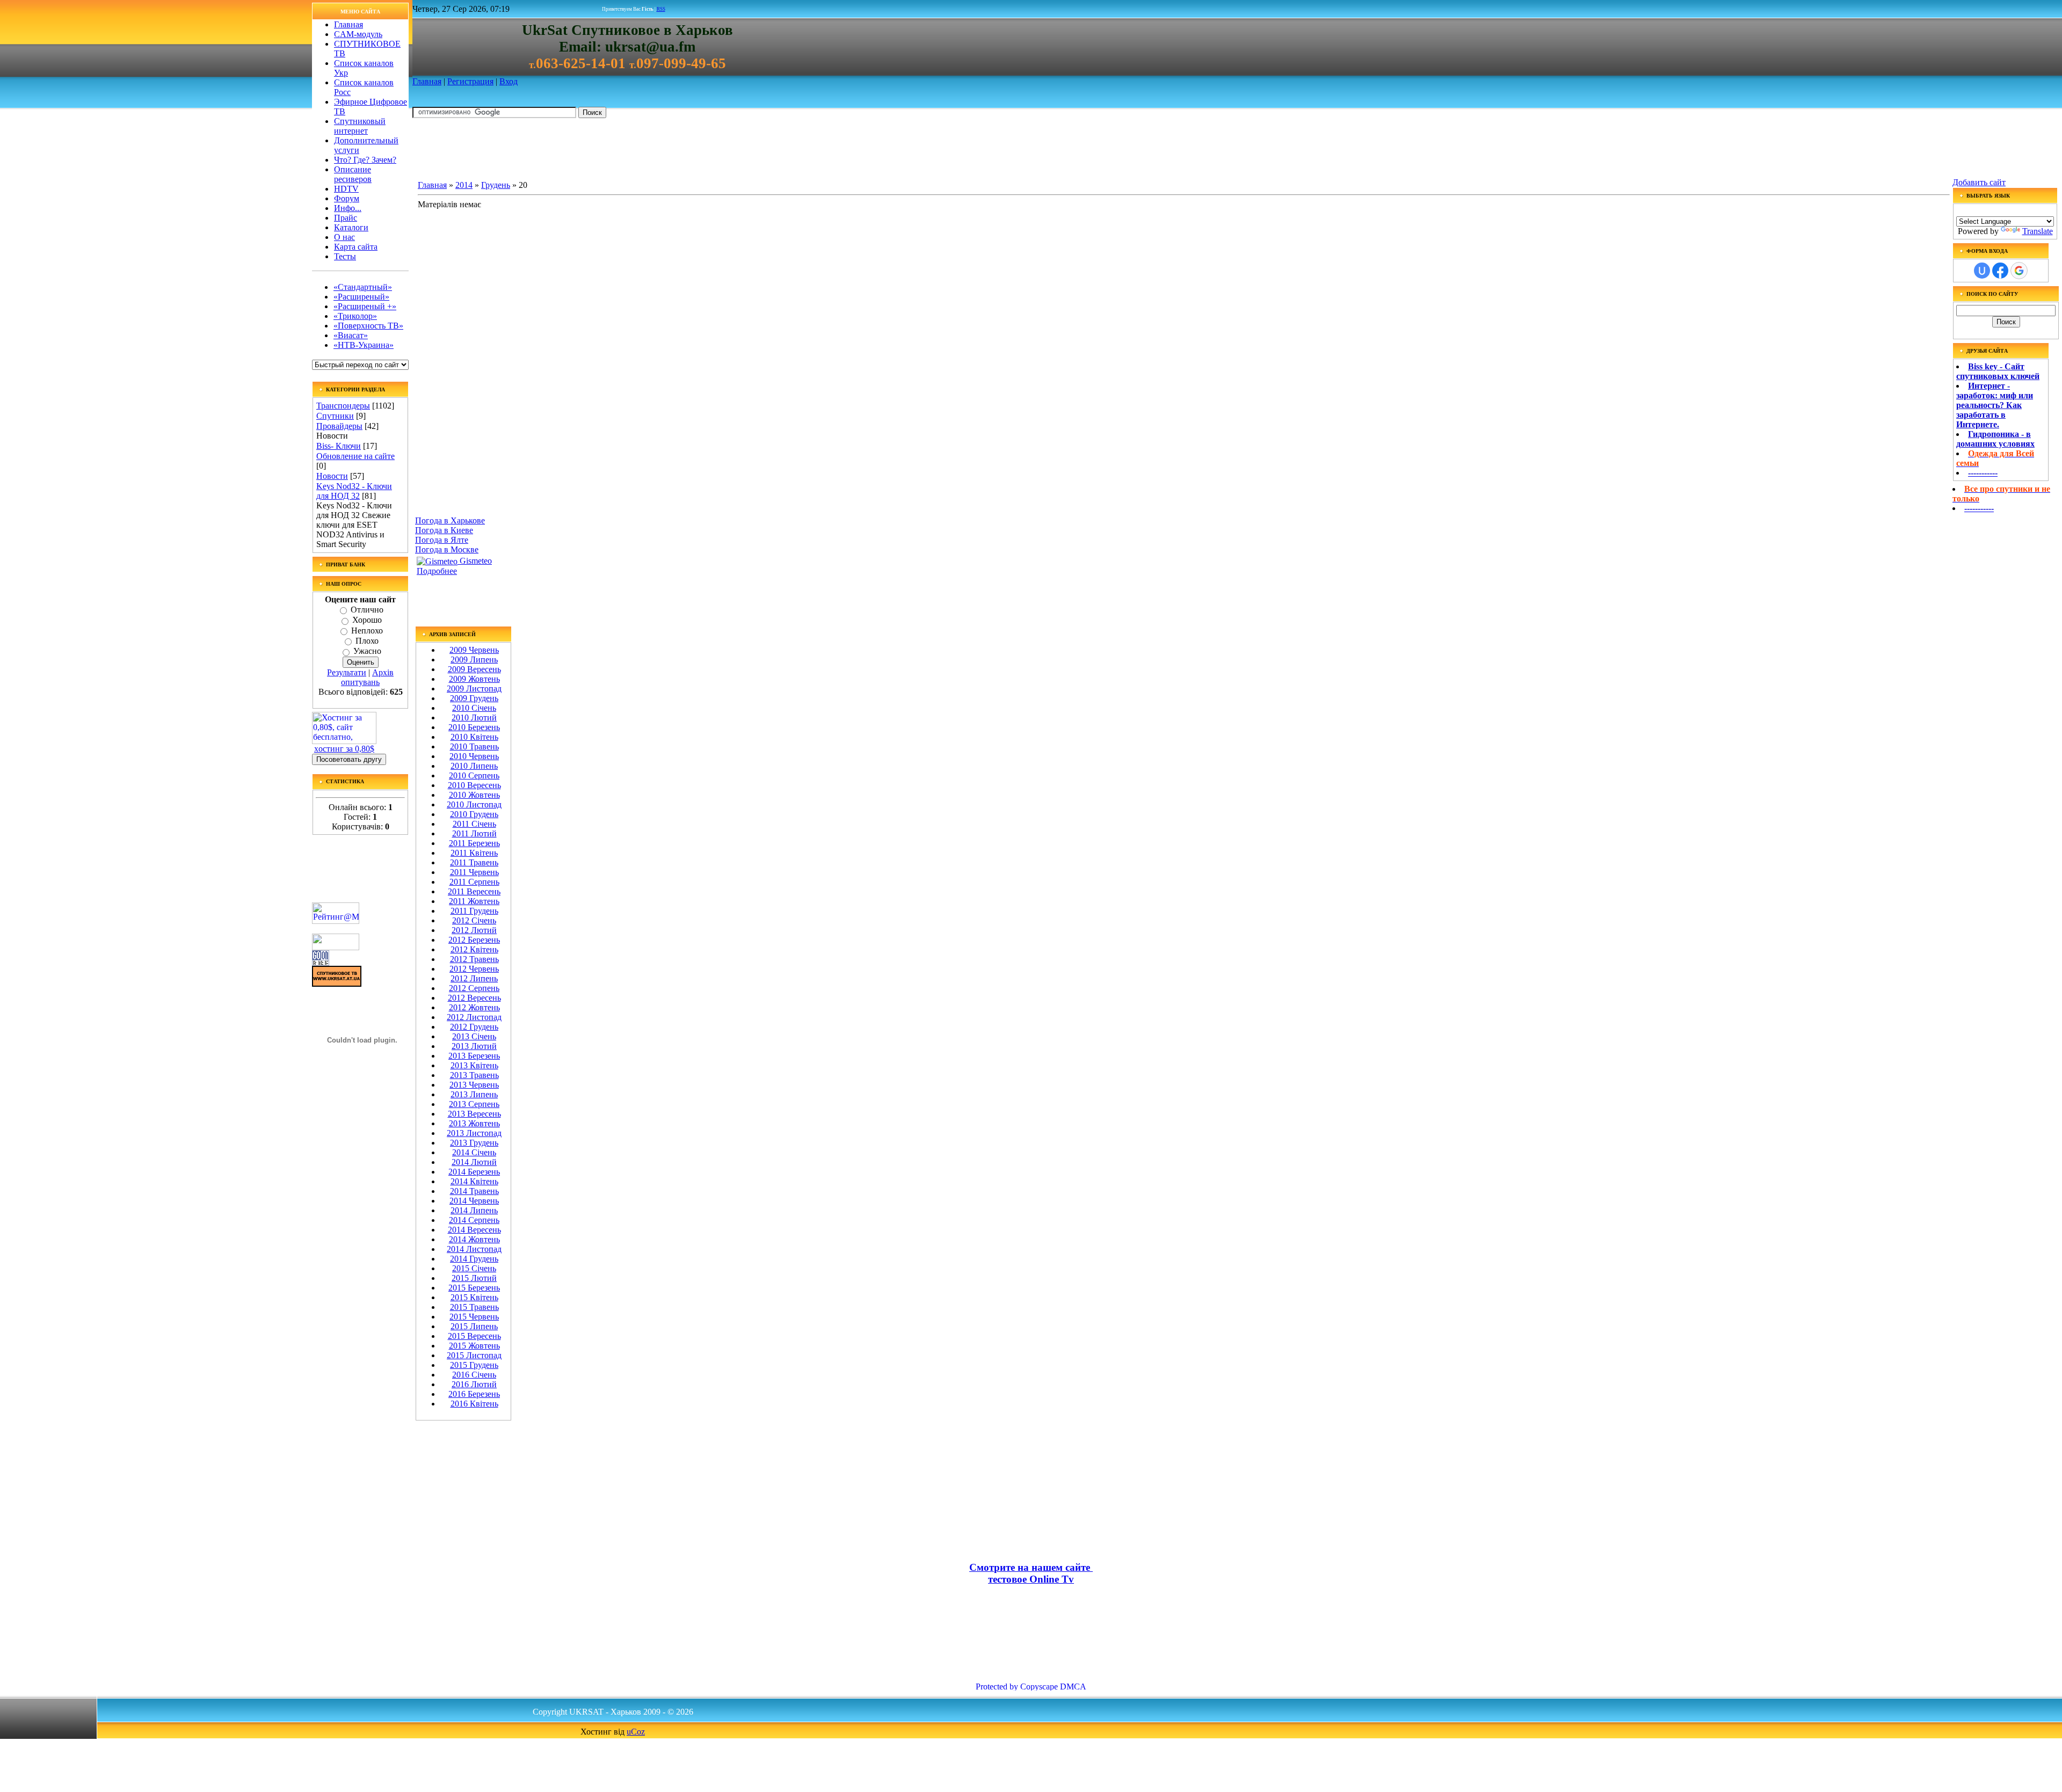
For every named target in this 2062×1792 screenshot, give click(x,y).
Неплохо (367, 631)
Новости (332, 476)
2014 (464, 185)
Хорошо (367, 620)
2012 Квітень (474, 949)
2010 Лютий (474, 717)
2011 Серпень (474, 882)
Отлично (367, 610)
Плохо (367, 641)
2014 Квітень (474, 1181)
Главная (427, 81)
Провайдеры (339, 426)
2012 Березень (474, 940)
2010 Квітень (474, 737)
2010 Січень (474, 708)
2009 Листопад (474, 689)
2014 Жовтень (474, 1239)
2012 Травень (474, 959)
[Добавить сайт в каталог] (321, 963)
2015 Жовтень (474, 1346)
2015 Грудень (474, 1365)
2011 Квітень (474, 853)
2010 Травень (474, 746)
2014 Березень (474, 1172)
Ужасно (367, 651)
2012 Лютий (474, 930)
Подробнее (437, 571)
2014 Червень (474, 1201)
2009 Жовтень (474, 679)
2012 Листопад (474, 1017)
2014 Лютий (474, 1162)
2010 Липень (474, 766)
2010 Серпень (474, 775)
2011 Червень (474, 872)
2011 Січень (474, 824)
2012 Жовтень (474, 1007)
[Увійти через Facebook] (2000, 271)
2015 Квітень (474, 1297)
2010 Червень (474, 756)
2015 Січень (474, 1268)
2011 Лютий (474, 833)
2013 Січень (474, 1036)
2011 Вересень (474, 891)
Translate (2038, 231)
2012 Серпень (474, 988)
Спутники (335, 416)
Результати (347, 672)
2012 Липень (474, 978)
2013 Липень (474, 1094)
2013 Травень (474, 1075)
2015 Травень (474, 1307)
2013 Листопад (474, 1133)
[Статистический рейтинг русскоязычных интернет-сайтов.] (336, 947)
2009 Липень (474, 660)
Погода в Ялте (442, 540)
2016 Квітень (474, 1404)
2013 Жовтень (474, 1123)
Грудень (496, 185)
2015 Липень (474, 1326)
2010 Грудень (474, 814)
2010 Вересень (474, 785)
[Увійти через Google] (2019, 271)
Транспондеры (343, 406)
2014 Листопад (474, 1249)
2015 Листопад (474, 1355)
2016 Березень (474, 1394)
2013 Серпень (474, 1104)
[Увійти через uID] (1982, 271)
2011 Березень (474, 843)
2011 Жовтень (474, 901)
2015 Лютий (474, 1278)
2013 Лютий (474, 1046)
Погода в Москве (447, 549)
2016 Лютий (474, 1384)
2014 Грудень (474, 1259)
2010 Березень (474, 727)
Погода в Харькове (450, 520)
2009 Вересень (474, 669)
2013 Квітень (474, 1065)
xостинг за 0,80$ (344, 749)
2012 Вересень (474, 998)
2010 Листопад (474, 804)
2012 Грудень (474, 1027)
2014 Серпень (474, 1220)
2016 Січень (474, 1375)
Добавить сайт (1979, 182)
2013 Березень (474, 1056)
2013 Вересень (474, 1114)
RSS (661, 9)
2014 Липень (474, 1210)
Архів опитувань (367, 677)
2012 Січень (474, 920)
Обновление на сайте (355, 456)
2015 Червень (474, 1317)
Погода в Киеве (444, 530)
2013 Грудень (474, 1143)
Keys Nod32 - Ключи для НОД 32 (354, 491)
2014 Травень (474, 1191)
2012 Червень (474, 969)
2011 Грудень (474, 911)
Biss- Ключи (339, 446)
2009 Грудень (474, 698)
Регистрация (470, 81)
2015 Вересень (474, 1336)
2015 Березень (474, 1288)
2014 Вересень (474, 1230)
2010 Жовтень (474, 795)
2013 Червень (474, 1085)
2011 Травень (474, 862)
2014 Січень (474, 1152)
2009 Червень (474, 650)
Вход (509, 81)
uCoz (636, 1732)
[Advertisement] (608, 151)
